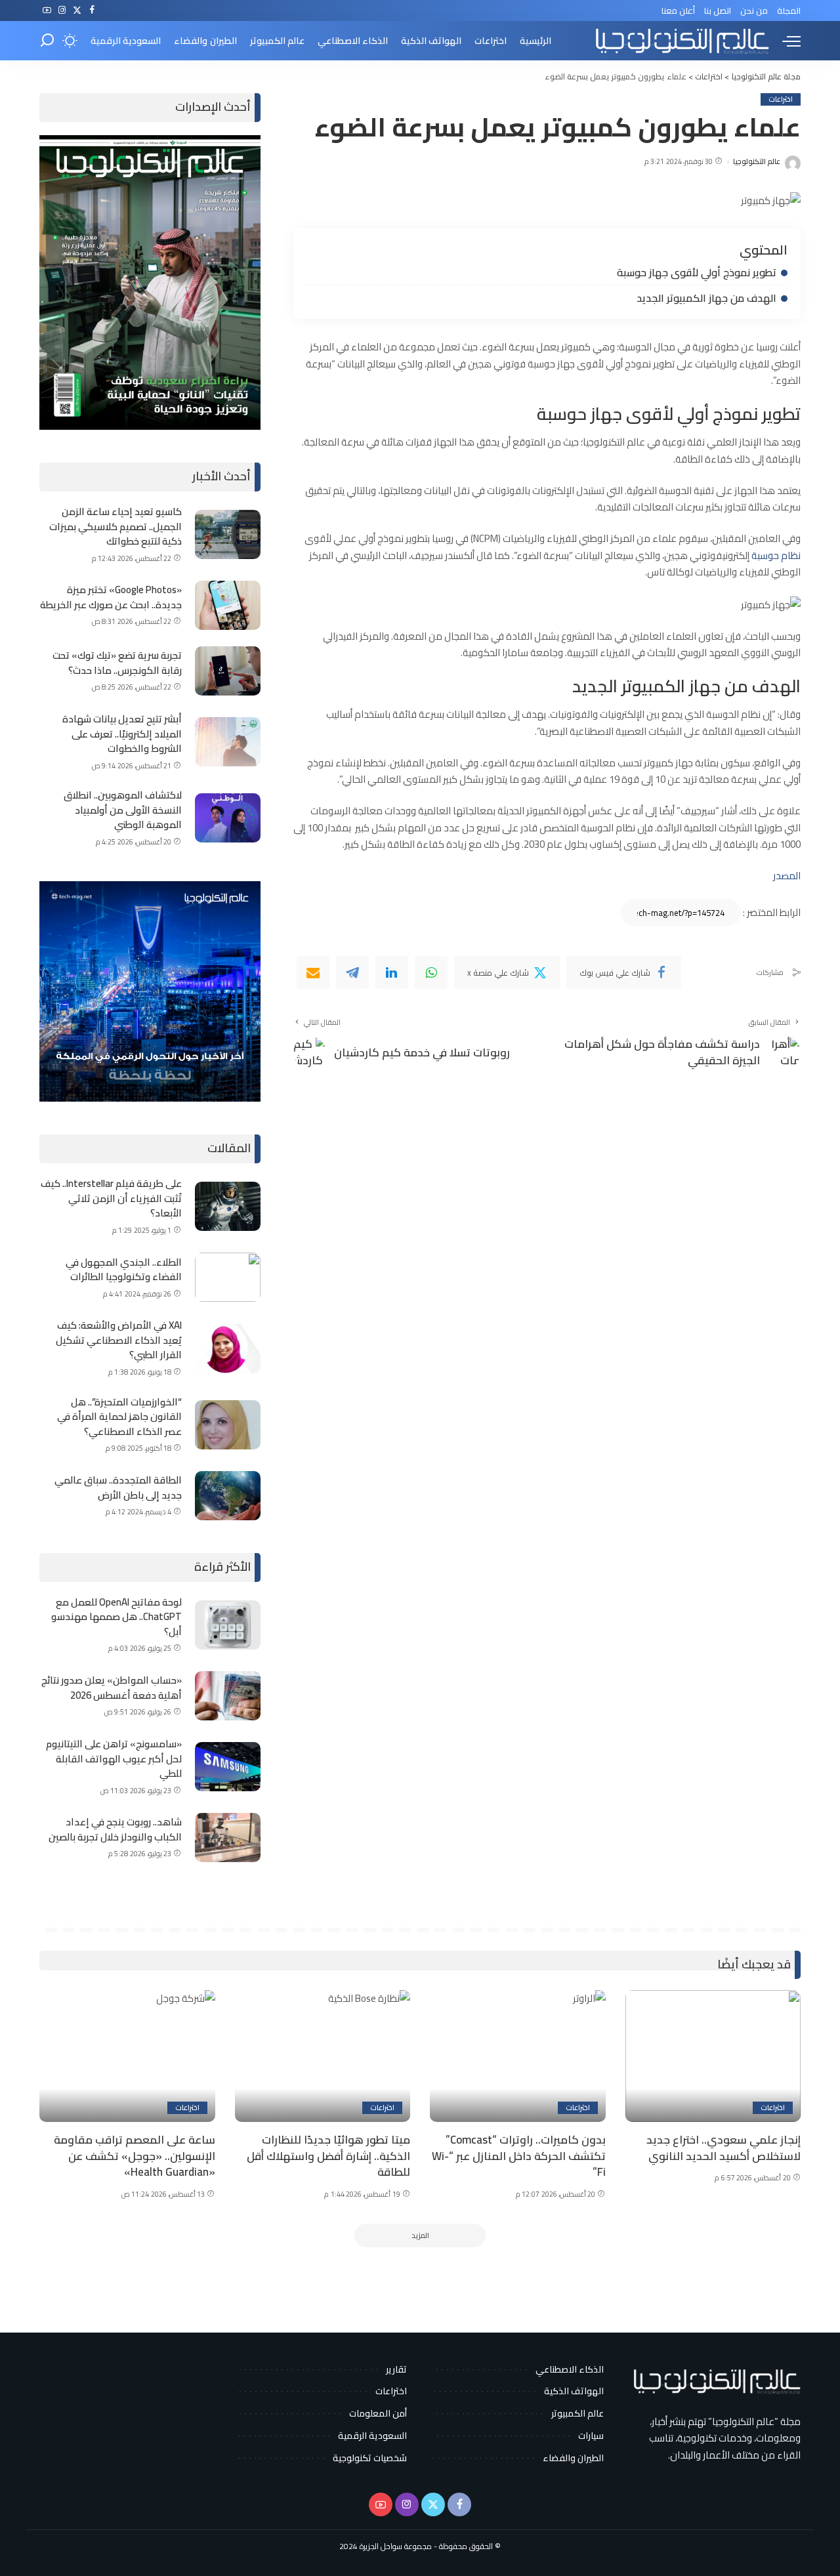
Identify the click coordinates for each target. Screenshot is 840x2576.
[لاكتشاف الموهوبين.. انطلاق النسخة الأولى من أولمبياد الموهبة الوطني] (228, 818)
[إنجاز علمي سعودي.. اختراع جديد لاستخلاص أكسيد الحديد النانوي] (713, 2056)
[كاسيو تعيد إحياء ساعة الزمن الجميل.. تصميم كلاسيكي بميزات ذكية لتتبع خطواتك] (228, 534)
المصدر (787, 876)
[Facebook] (92, 10)
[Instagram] (62, 10)
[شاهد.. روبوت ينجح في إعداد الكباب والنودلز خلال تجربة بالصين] (228, 1838)
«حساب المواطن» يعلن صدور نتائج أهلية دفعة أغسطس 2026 (112, 1688)
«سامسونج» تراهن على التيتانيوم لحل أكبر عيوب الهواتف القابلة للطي (114, 1758)
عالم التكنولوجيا (757, 162)
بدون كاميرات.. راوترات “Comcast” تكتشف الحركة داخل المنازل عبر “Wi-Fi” (519, 2156)
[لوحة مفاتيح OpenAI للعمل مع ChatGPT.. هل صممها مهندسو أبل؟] (228, 1625)
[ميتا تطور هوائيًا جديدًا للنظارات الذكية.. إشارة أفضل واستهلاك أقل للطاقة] (323, 2056)
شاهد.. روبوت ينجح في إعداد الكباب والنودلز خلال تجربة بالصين (115, 1829)
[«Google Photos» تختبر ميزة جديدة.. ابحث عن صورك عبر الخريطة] (228, 605)
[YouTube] (47, 10)
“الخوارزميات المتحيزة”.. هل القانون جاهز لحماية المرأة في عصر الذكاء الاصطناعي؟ (119, 1417)
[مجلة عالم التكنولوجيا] (681, 41)
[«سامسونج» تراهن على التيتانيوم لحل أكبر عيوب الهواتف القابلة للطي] (228, 1767)
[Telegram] (352, 972)
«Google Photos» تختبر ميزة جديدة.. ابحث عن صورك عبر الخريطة (111, 597)
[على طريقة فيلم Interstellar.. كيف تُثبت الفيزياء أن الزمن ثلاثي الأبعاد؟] (228, 1206)
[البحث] (47, 41)
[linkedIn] (392, 972)
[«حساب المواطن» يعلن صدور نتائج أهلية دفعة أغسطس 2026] (228, 1696)
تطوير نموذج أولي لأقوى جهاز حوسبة (697, 272)
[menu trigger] (785, 41)
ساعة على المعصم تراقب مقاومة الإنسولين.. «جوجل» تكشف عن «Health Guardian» (135, 2156)
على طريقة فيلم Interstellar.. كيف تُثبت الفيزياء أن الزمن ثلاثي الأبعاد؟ (111, 1198)
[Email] (313, 972)
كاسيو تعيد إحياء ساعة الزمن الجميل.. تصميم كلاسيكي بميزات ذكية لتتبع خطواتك (115, 526)
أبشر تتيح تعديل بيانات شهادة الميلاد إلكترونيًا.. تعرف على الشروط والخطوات (122, 734)
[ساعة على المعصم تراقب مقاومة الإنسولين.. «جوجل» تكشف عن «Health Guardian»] (127, 2056)
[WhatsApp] (431, 972)
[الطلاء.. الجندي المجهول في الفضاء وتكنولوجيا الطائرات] (228, 1277)
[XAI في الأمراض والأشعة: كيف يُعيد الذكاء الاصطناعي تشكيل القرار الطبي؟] (228, 1349)
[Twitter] (77, 10)
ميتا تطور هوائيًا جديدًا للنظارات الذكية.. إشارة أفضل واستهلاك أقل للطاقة (328, 2156)
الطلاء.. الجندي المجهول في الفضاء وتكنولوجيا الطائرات (124, 1270)
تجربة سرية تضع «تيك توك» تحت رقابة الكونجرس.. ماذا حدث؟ (117, 663)
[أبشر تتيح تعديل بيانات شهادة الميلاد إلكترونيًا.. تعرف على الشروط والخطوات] (228, 742)
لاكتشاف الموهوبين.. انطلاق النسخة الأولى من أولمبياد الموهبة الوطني (123, 810)
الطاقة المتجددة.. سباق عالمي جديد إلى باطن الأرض (118, 1487)
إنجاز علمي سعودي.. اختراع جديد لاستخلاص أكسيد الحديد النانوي (724, 2148)
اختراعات (781, 99)
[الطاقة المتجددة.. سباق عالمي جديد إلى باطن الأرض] (228, 1496)
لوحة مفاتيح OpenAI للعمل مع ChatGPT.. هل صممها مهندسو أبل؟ (116, 1617)
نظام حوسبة (776, 555)
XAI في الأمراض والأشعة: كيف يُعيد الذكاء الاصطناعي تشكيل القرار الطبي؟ (119, 1340)
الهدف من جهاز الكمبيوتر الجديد (706, 298)
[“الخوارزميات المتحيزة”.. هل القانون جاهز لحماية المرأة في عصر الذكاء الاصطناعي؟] (228, 1425)
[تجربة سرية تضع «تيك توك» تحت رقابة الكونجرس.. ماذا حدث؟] (228, 671)
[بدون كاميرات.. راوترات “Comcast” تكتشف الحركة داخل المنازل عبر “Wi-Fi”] (518, 2056)
